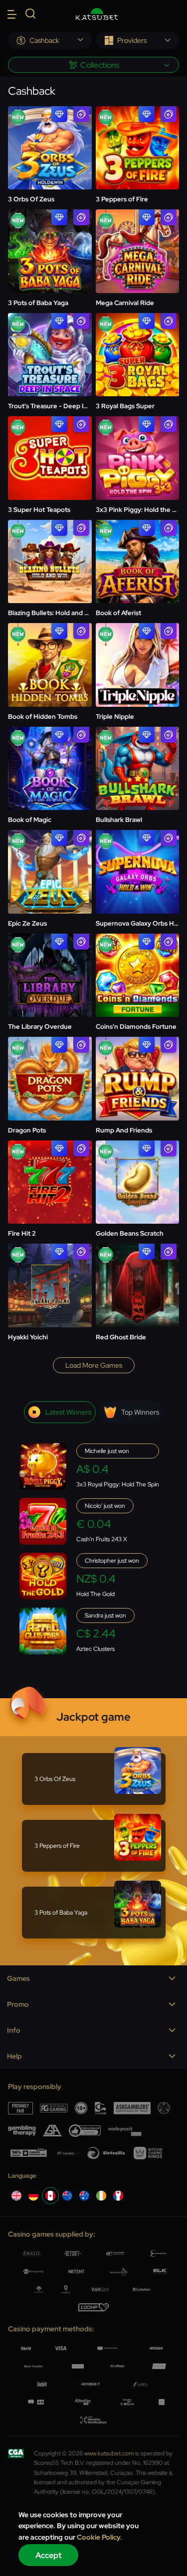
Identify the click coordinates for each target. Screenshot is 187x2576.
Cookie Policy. (99, 2537)
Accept (49, 2555)
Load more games (94, 1365)
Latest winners (68, 1412)
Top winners (140, 1412)
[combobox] (50, 40)
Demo (50, 152)
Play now (50, 124)
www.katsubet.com (109, 2453)
